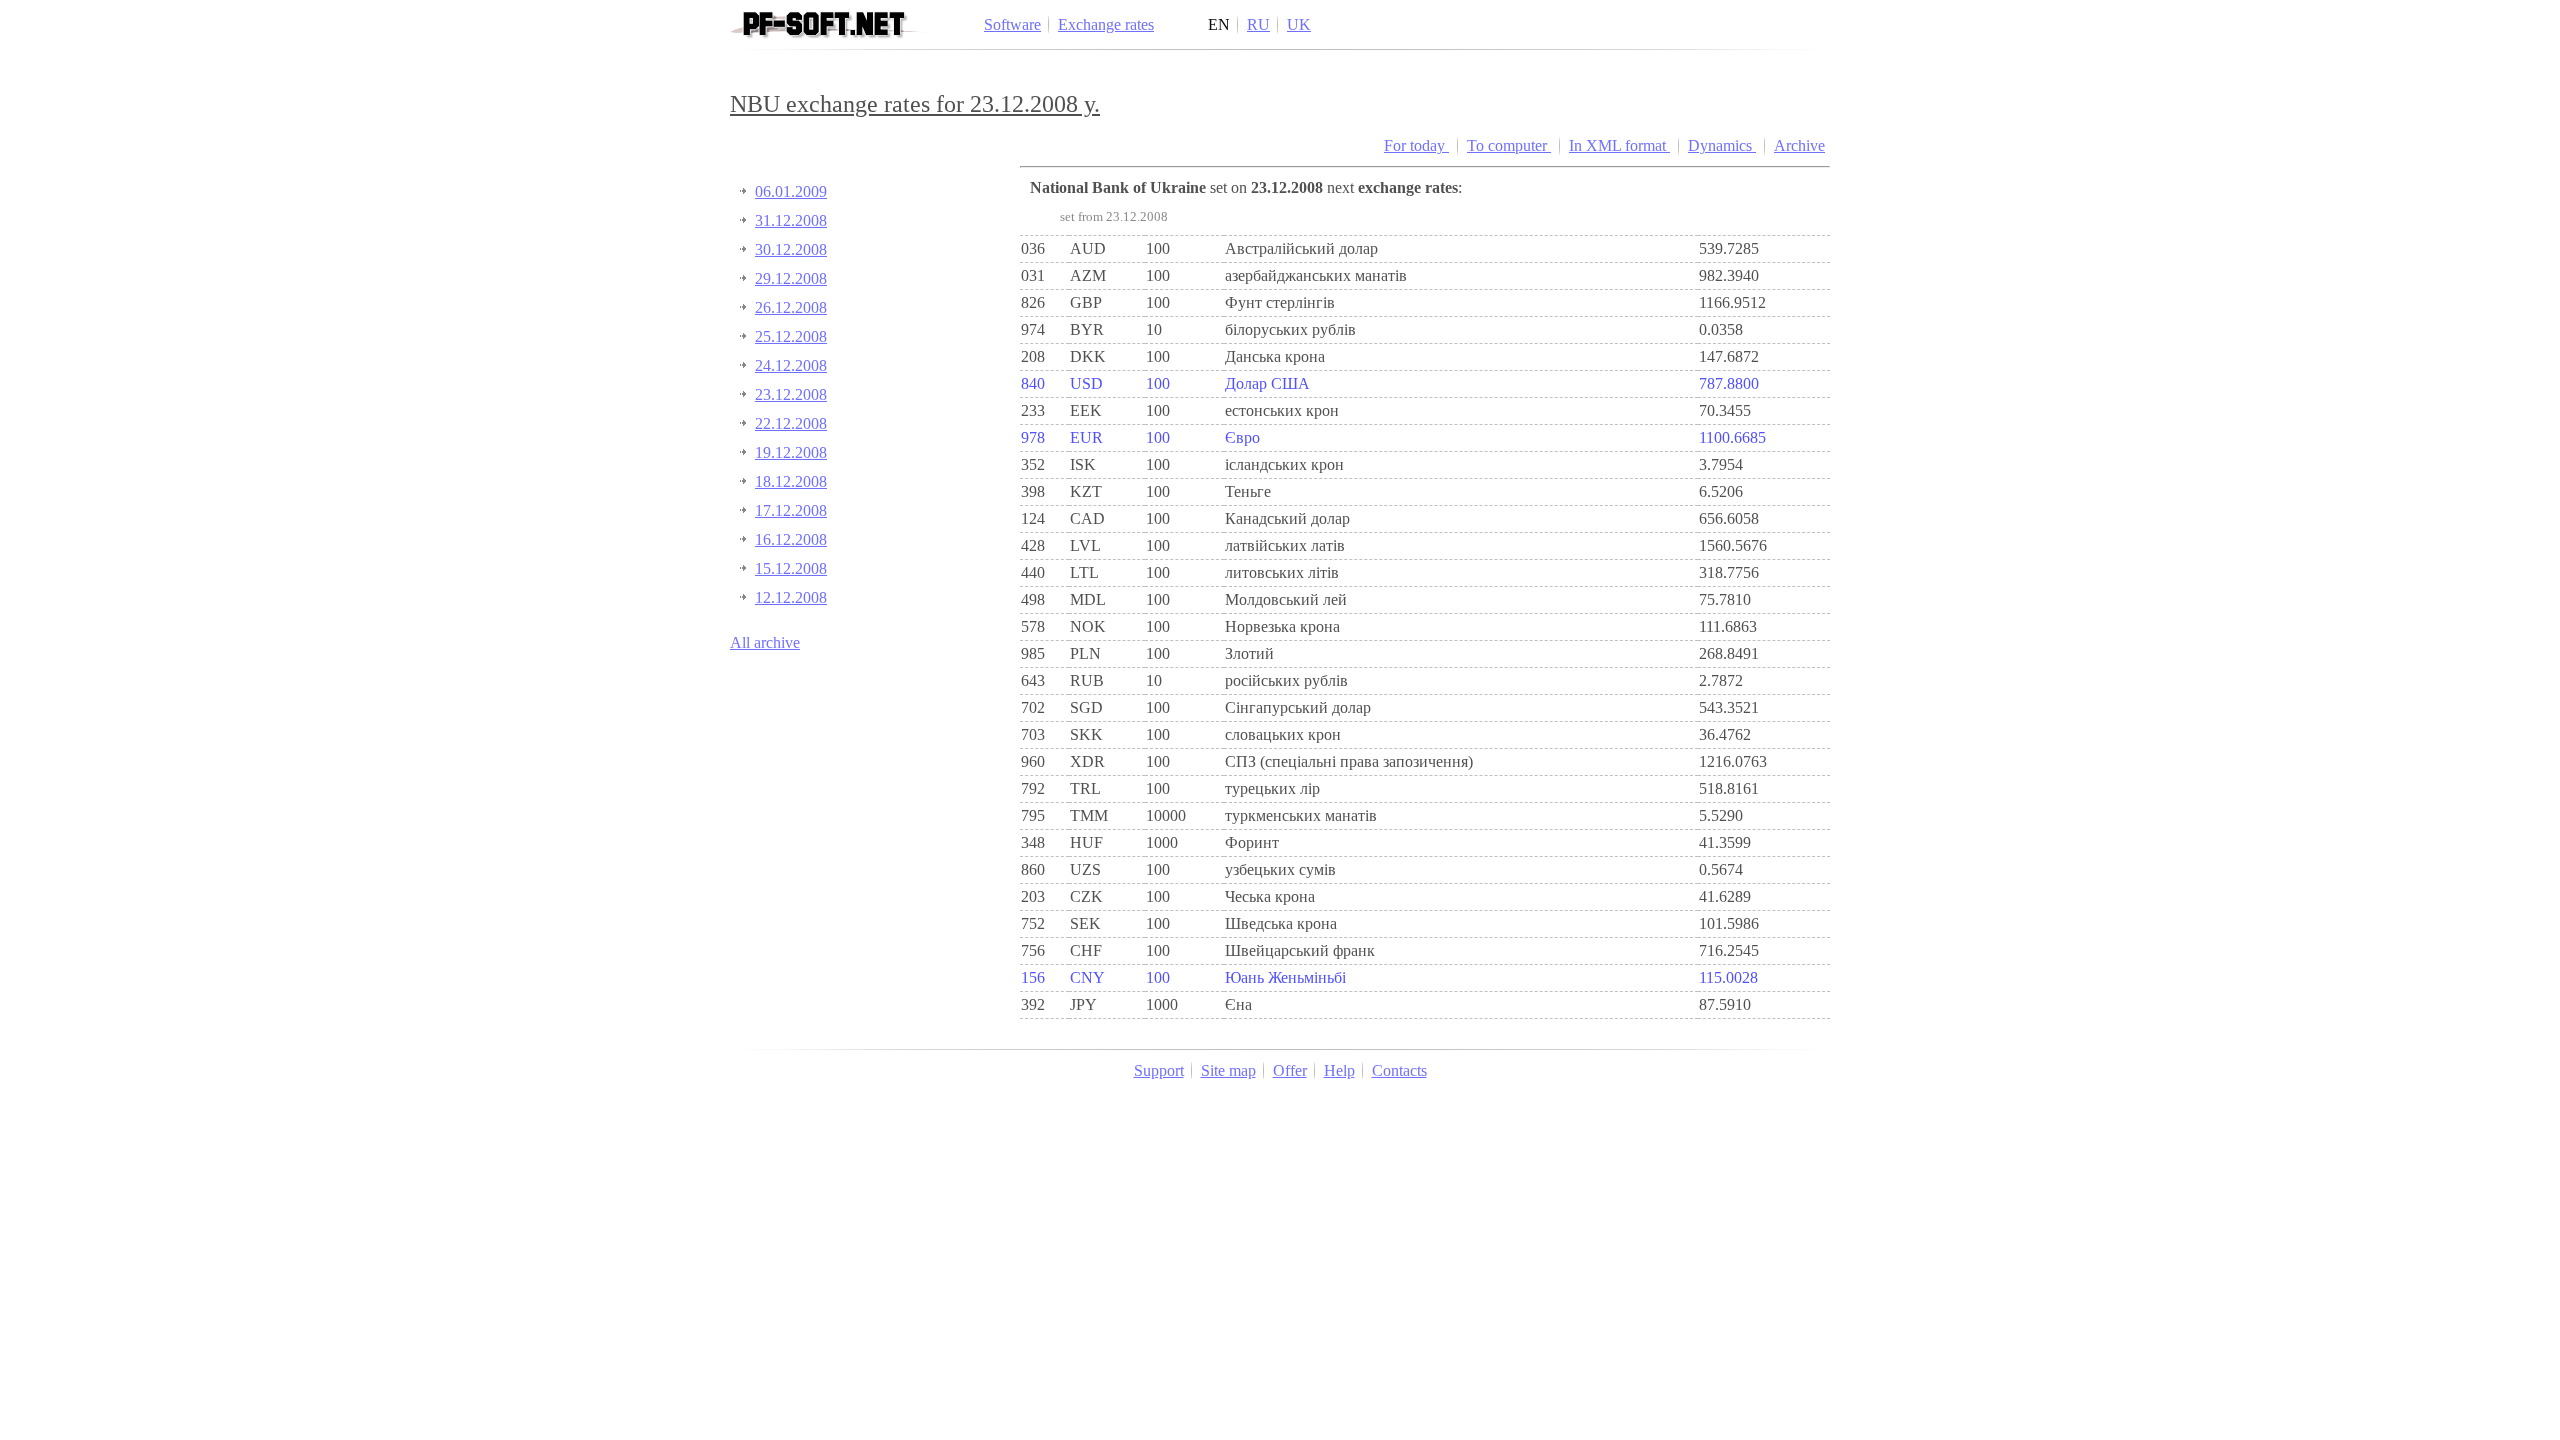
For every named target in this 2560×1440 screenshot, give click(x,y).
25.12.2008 (791, 336)
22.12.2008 (791, 423)
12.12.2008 (791, 597)
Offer (1290, 1070)
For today (1416, 145)
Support (1159, 1070)
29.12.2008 (791, 278)
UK (1299, 24)
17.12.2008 (791, 510)
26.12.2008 (791, 307)
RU (1258, 24)
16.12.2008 (791, 539)
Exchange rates (1106, 24)
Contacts (1399, 1070)
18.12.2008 (791, 481)
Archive (1799, 145)
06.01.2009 (791, 191)
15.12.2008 (791, 568)
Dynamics (1722, 145)
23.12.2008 (791, 394)
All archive (765, 642)
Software (1012, 24)
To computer (1509, 145)
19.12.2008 (791, 452)
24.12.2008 (791, 365)
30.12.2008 (791, 249)
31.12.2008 (791, 220)
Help (1339, 1070)
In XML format (1619, 145)
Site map (1228, 1070)
